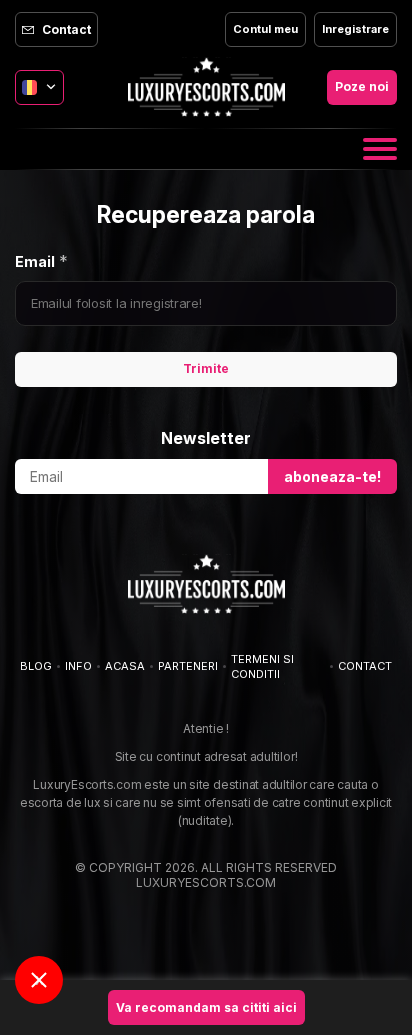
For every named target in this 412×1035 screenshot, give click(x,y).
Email (35, 261)
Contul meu (265, 29)
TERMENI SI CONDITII (262, 666)
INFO (78, 666)
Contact (66, 29)
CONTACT (365, 666)
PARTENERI (188, 666)
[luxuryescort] (206, 584)
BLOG (36, 666)
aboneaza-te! (332, 476)
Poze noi (362, 86)
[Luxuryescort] (206, 87)
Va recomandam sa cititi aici (206, 1007)
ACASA (125, 666)
